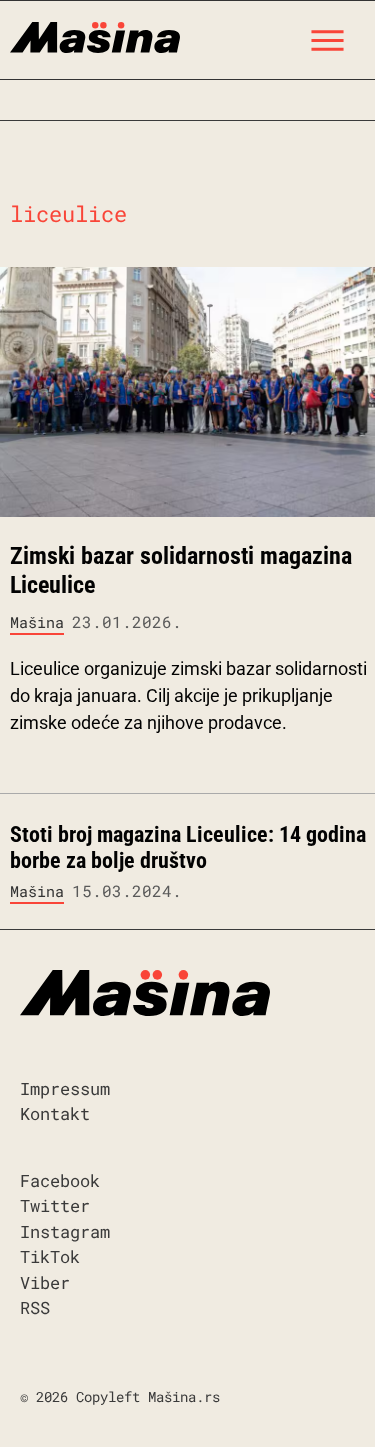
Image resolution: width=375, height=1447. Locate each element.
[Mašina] (95, 35)
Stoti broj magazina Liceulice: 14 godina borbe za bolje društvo (188, 847)
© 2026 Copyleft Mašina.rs (120, 1396)
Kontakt (55, 1113)
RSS (35, 1307)
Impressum (65, 1088)
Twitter (55, 1205)
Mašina (37, 622)
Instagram (65, 1231)
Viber (45, 1282)
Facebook (60, 1180)
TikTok (50, 1256)
